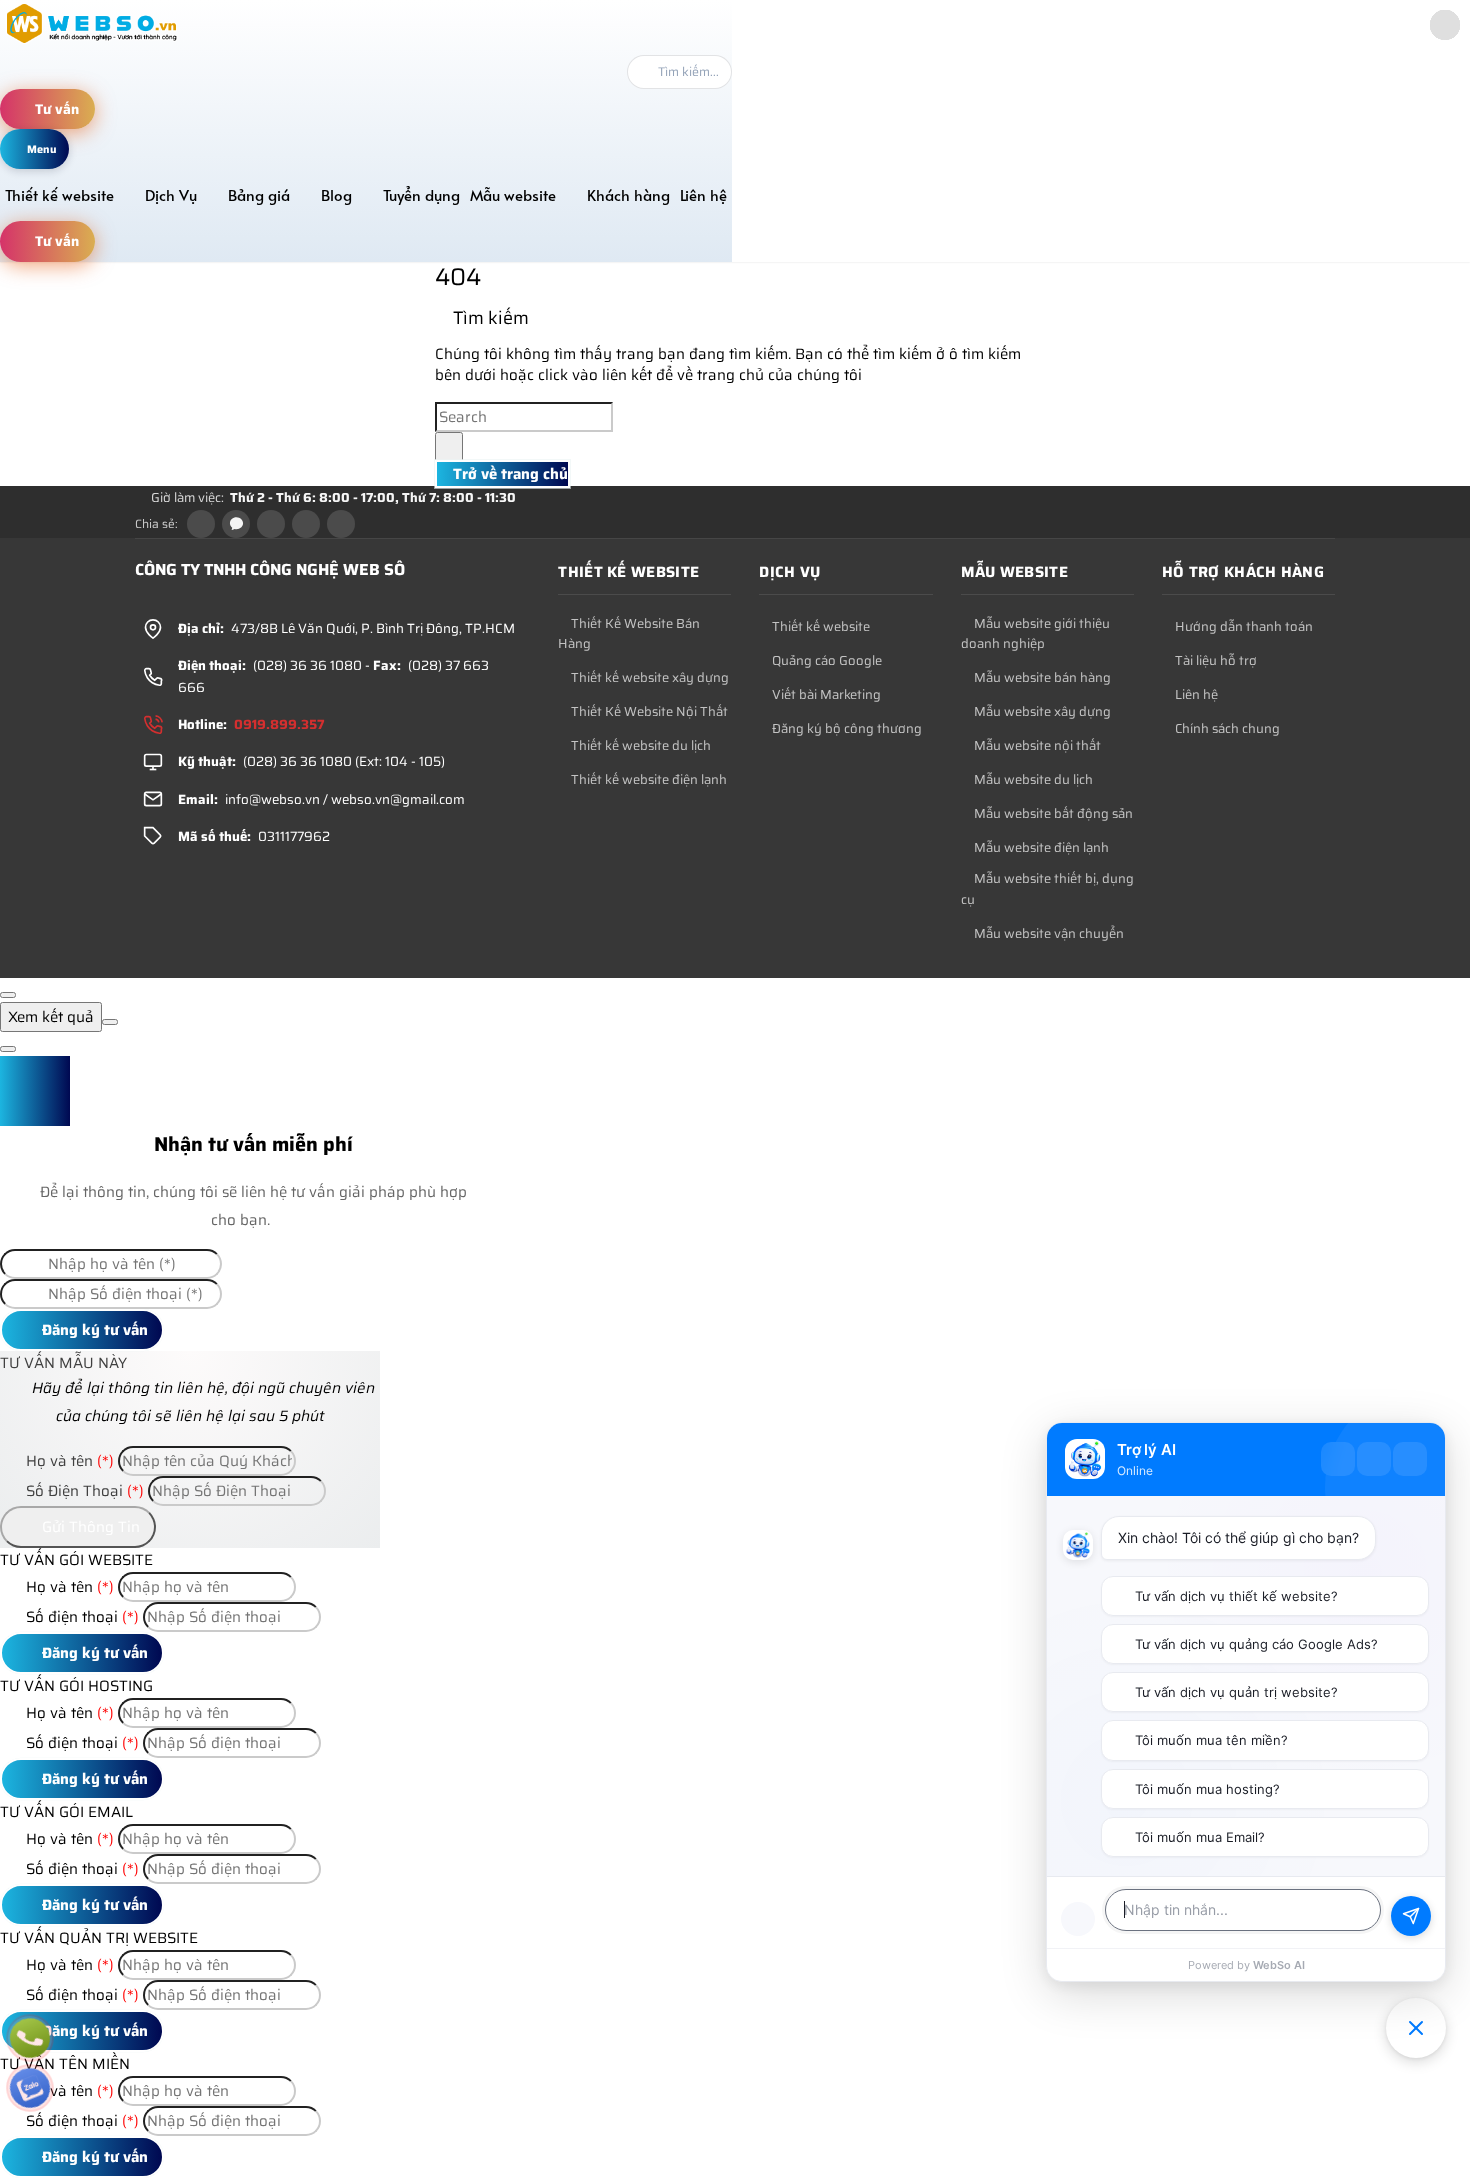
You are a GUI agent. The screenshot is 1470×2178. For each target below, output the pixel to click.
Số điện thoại (80, 1617)
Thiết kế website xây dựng (648, 678)
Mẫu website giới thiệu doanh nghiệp (1035, 634)
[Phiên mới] (1338, 1459)
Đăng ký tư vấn (93, 1330)
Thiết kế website (59, 194)
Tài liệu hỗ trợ (1214, 661)
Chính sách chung (1226, 729)
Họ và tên (68, 1461)
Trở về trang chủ (508, 474)
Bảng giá (259, 194)
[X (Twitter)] (271, 524)
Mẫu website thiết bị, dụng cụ (1047, 889)
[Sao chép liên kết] (341, 524)
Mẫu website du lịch (1032, 780)
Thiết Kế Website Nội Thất (648, 712)
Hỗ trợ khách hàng (1243, 572)
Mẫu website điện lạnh (1040, 848)
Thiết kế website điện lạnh (647, 780)
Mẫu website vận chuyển (1047, 934)
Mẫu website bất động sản (1052, 814)
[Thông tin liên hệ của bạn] (1078, 1919)
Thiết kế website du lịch (639, 746)
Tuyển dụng (421, 194)
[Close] (8, 995)
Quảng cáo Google (825, 661)
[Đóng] (1410, 1459)
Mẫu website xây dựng (1041, 712)
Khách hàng (628, 194)
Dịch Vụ (171, 194)
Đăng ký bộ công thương (845, 729)
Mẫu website (513, 194)
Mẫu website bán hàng (1041, 678)
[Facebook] (201, 524)
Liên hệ (703, 194)
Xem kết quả (51, 1017)
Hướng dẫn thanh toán (1242, 627)
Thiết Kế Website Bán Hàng (629, 634)
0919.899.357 (279, 724)
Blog (336, 194)
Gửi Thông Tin (89, 1527)
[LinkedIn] (306, 524)
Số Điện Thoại (83, 1491)
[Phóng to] (1374, 1459)
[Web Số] (92, 43)
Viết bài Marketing (825, 695)
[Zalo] (236, 524)
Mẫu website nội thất (1036, 746)
